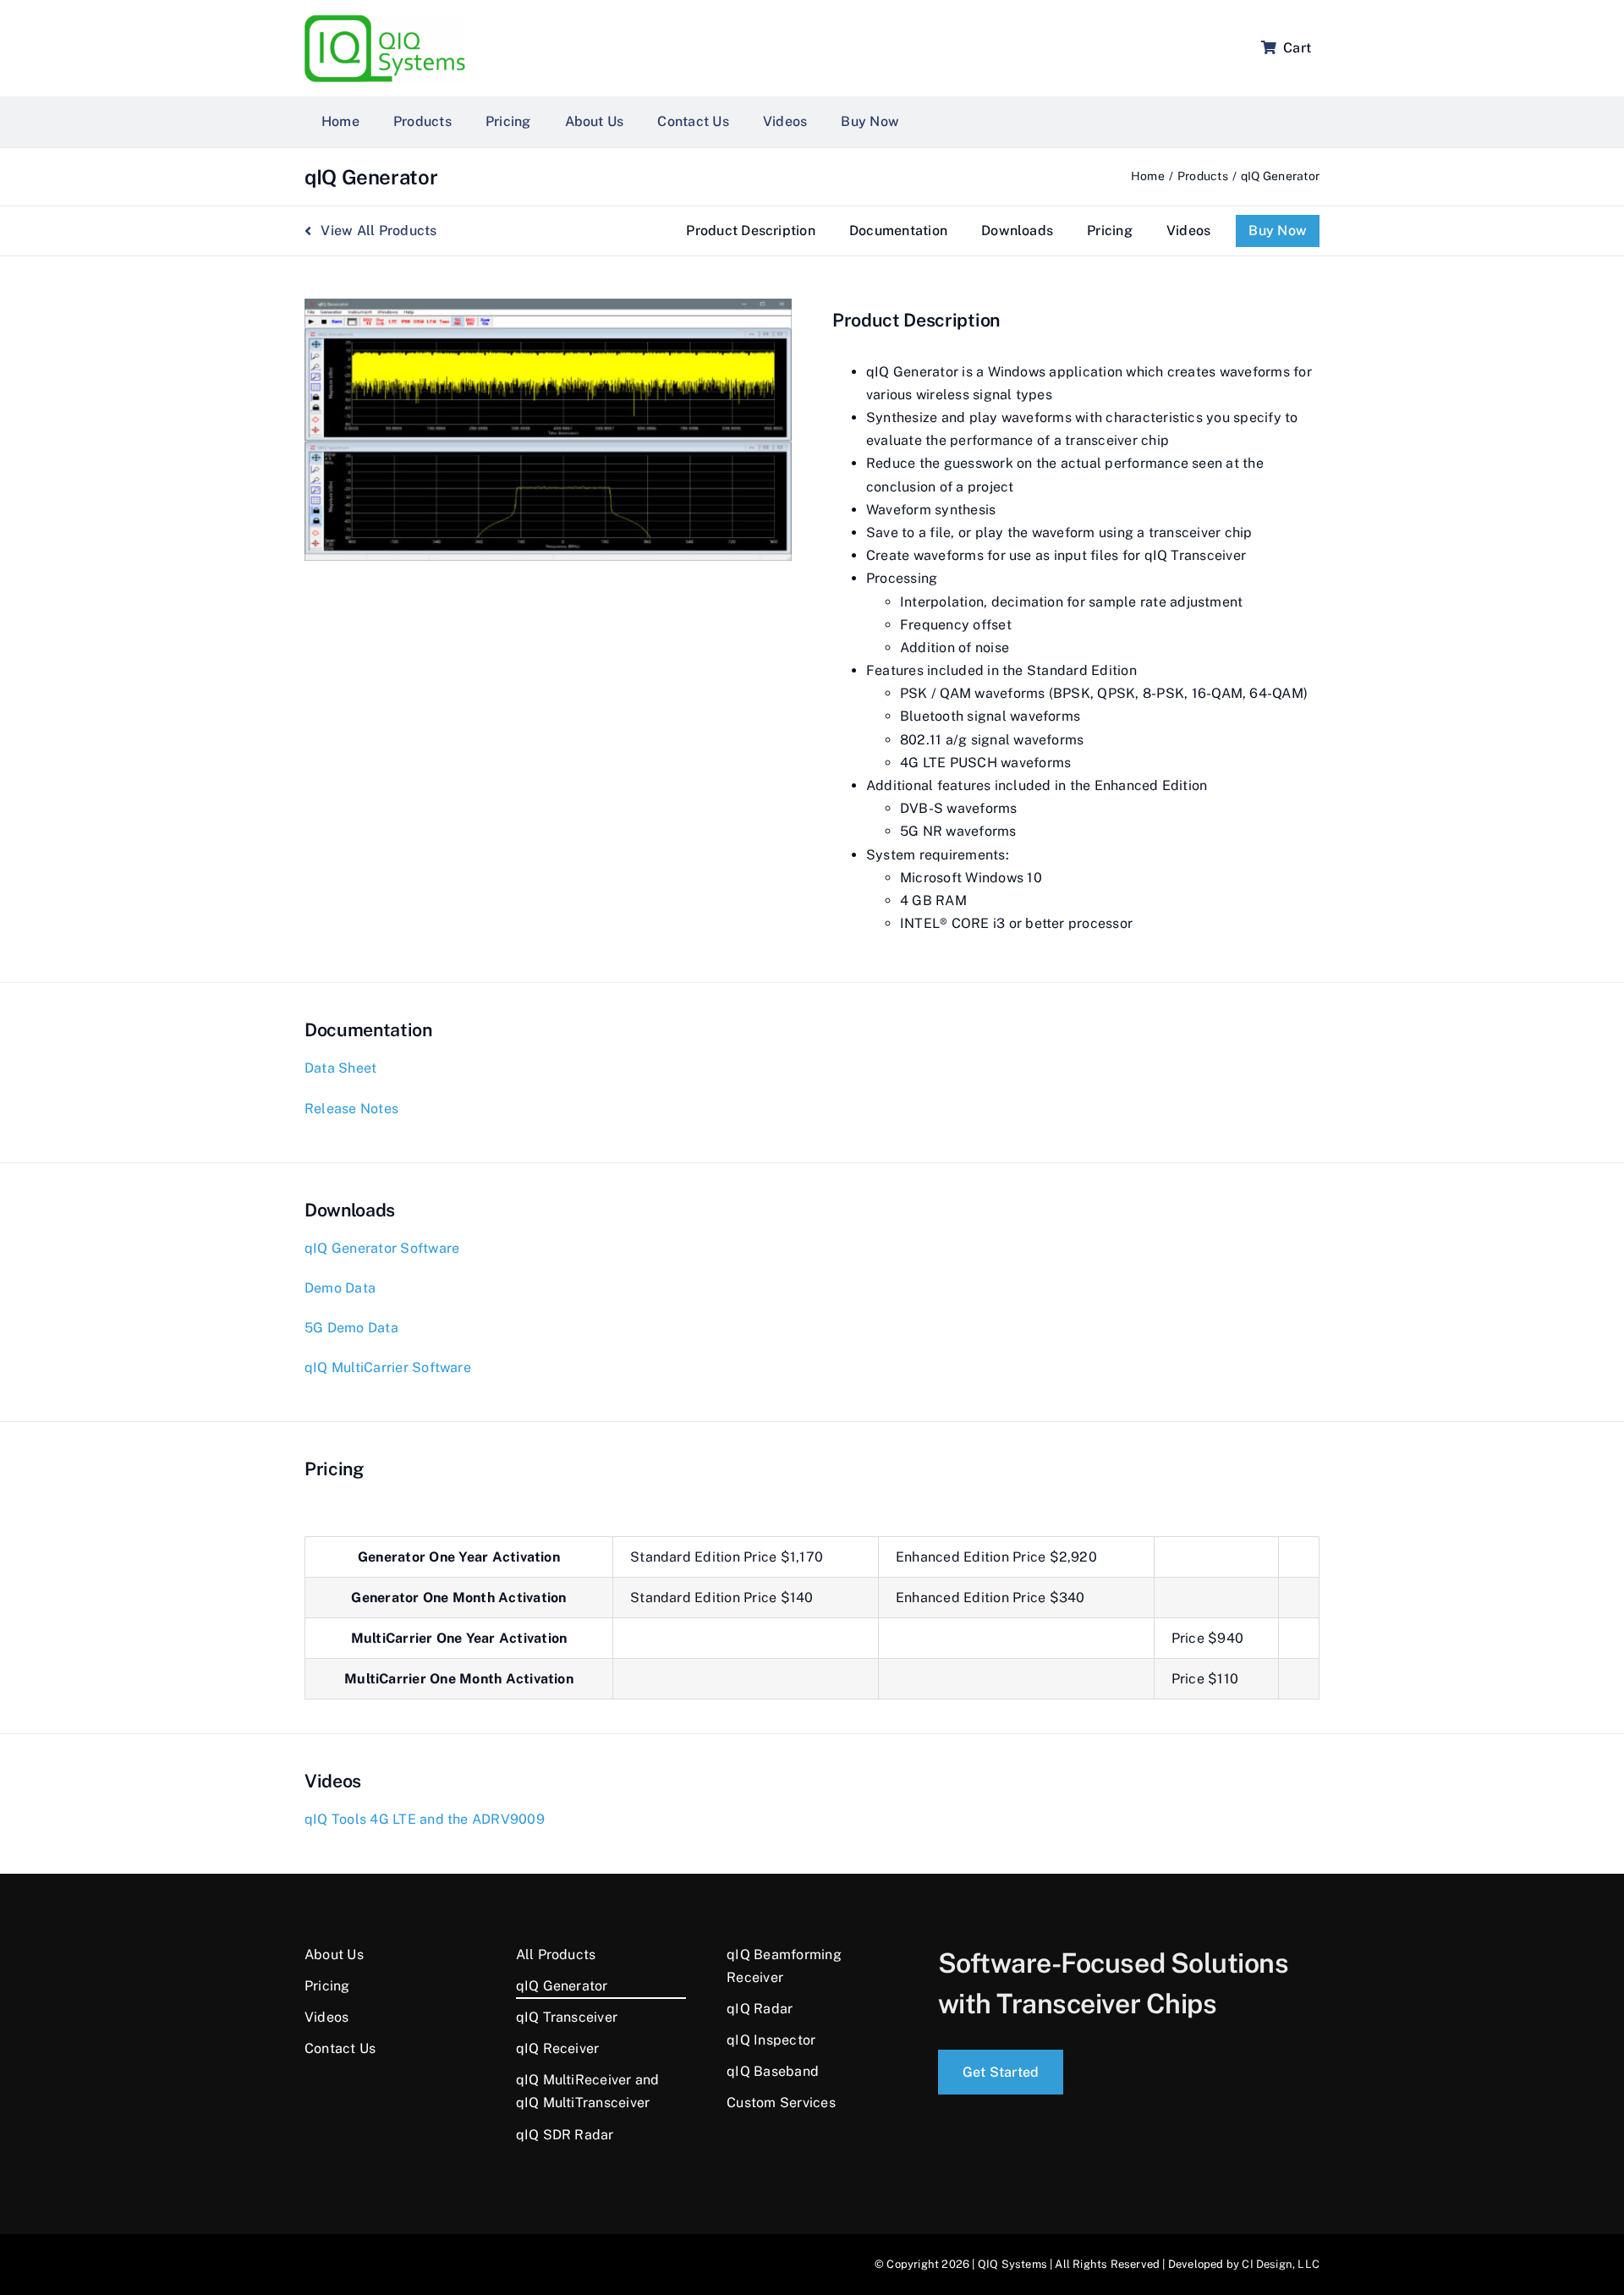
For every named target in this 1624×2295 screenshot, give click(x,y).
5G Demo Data (351, 1328)
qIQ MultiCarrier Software (388, 1367)
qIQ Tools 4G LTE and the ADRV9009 (425, 1819)
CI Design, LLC (1281, 2264)
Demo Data (340, 1288)
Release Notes (351, 1109)
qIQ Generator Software (382, 1248)
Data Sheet (340, 1068)
